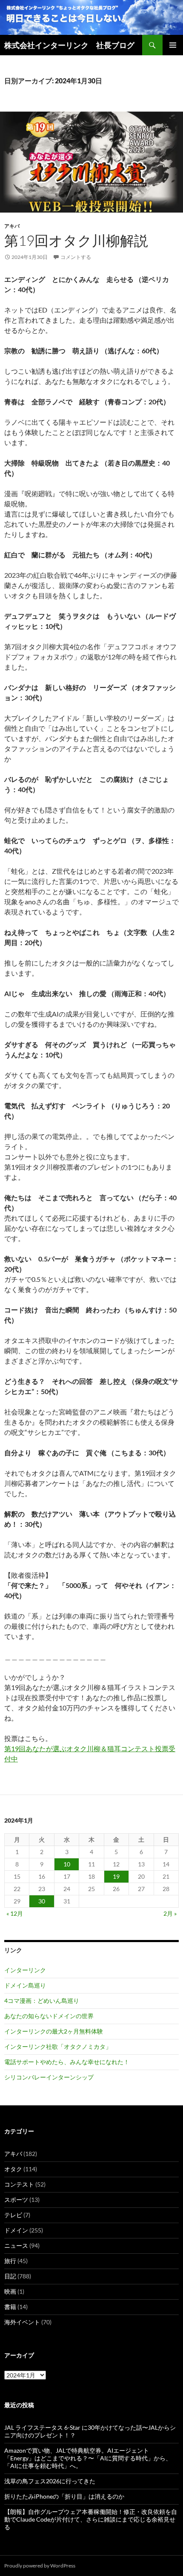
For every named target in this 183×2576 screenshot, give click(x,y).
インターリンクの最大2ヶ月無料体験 (54, 2031)
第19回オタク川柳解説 (76, 240)
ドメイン (16, 2230)
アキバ (12, 226)
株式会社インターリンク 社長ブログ (69, 45)
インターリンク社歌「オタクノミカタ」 (58, 2046)
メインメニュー (173, 45)
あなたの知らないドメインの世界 (49, 2016)
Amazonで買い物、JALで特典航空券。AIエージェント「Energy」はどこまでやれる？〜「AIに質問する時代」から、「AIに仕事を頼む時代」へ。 (88, 2458)
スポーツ (16, 2200)
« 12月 (15, 1913)
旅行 (10, 2261)
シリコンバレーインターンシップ (49, 2077)
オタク (13, 2169)
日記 (10, 2276)
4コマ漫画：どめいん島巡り (42, 2001)
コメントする (76, 257)
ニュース (16, 2245)
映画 (10, 2291)
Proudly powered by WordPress (40, 2566)
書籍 (10, 2307)
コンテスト (19, 2184)
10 (67, 1864)
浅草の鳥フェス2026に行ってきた (50, 2481)
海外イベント (22, 2322)
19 (116, 1876)
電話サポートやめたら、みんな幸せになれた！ (67, 2062)
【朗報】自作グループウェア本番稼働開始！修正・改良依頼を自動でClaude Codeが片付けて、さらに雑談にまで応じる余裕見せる (91, 2519)
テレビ (13, 2215)
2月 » (170, 1913)
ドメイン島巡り (25, 1985)
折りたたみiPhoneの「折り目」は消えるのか (64, 2496)
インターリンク (25, 1970)
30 (42, 1901)
